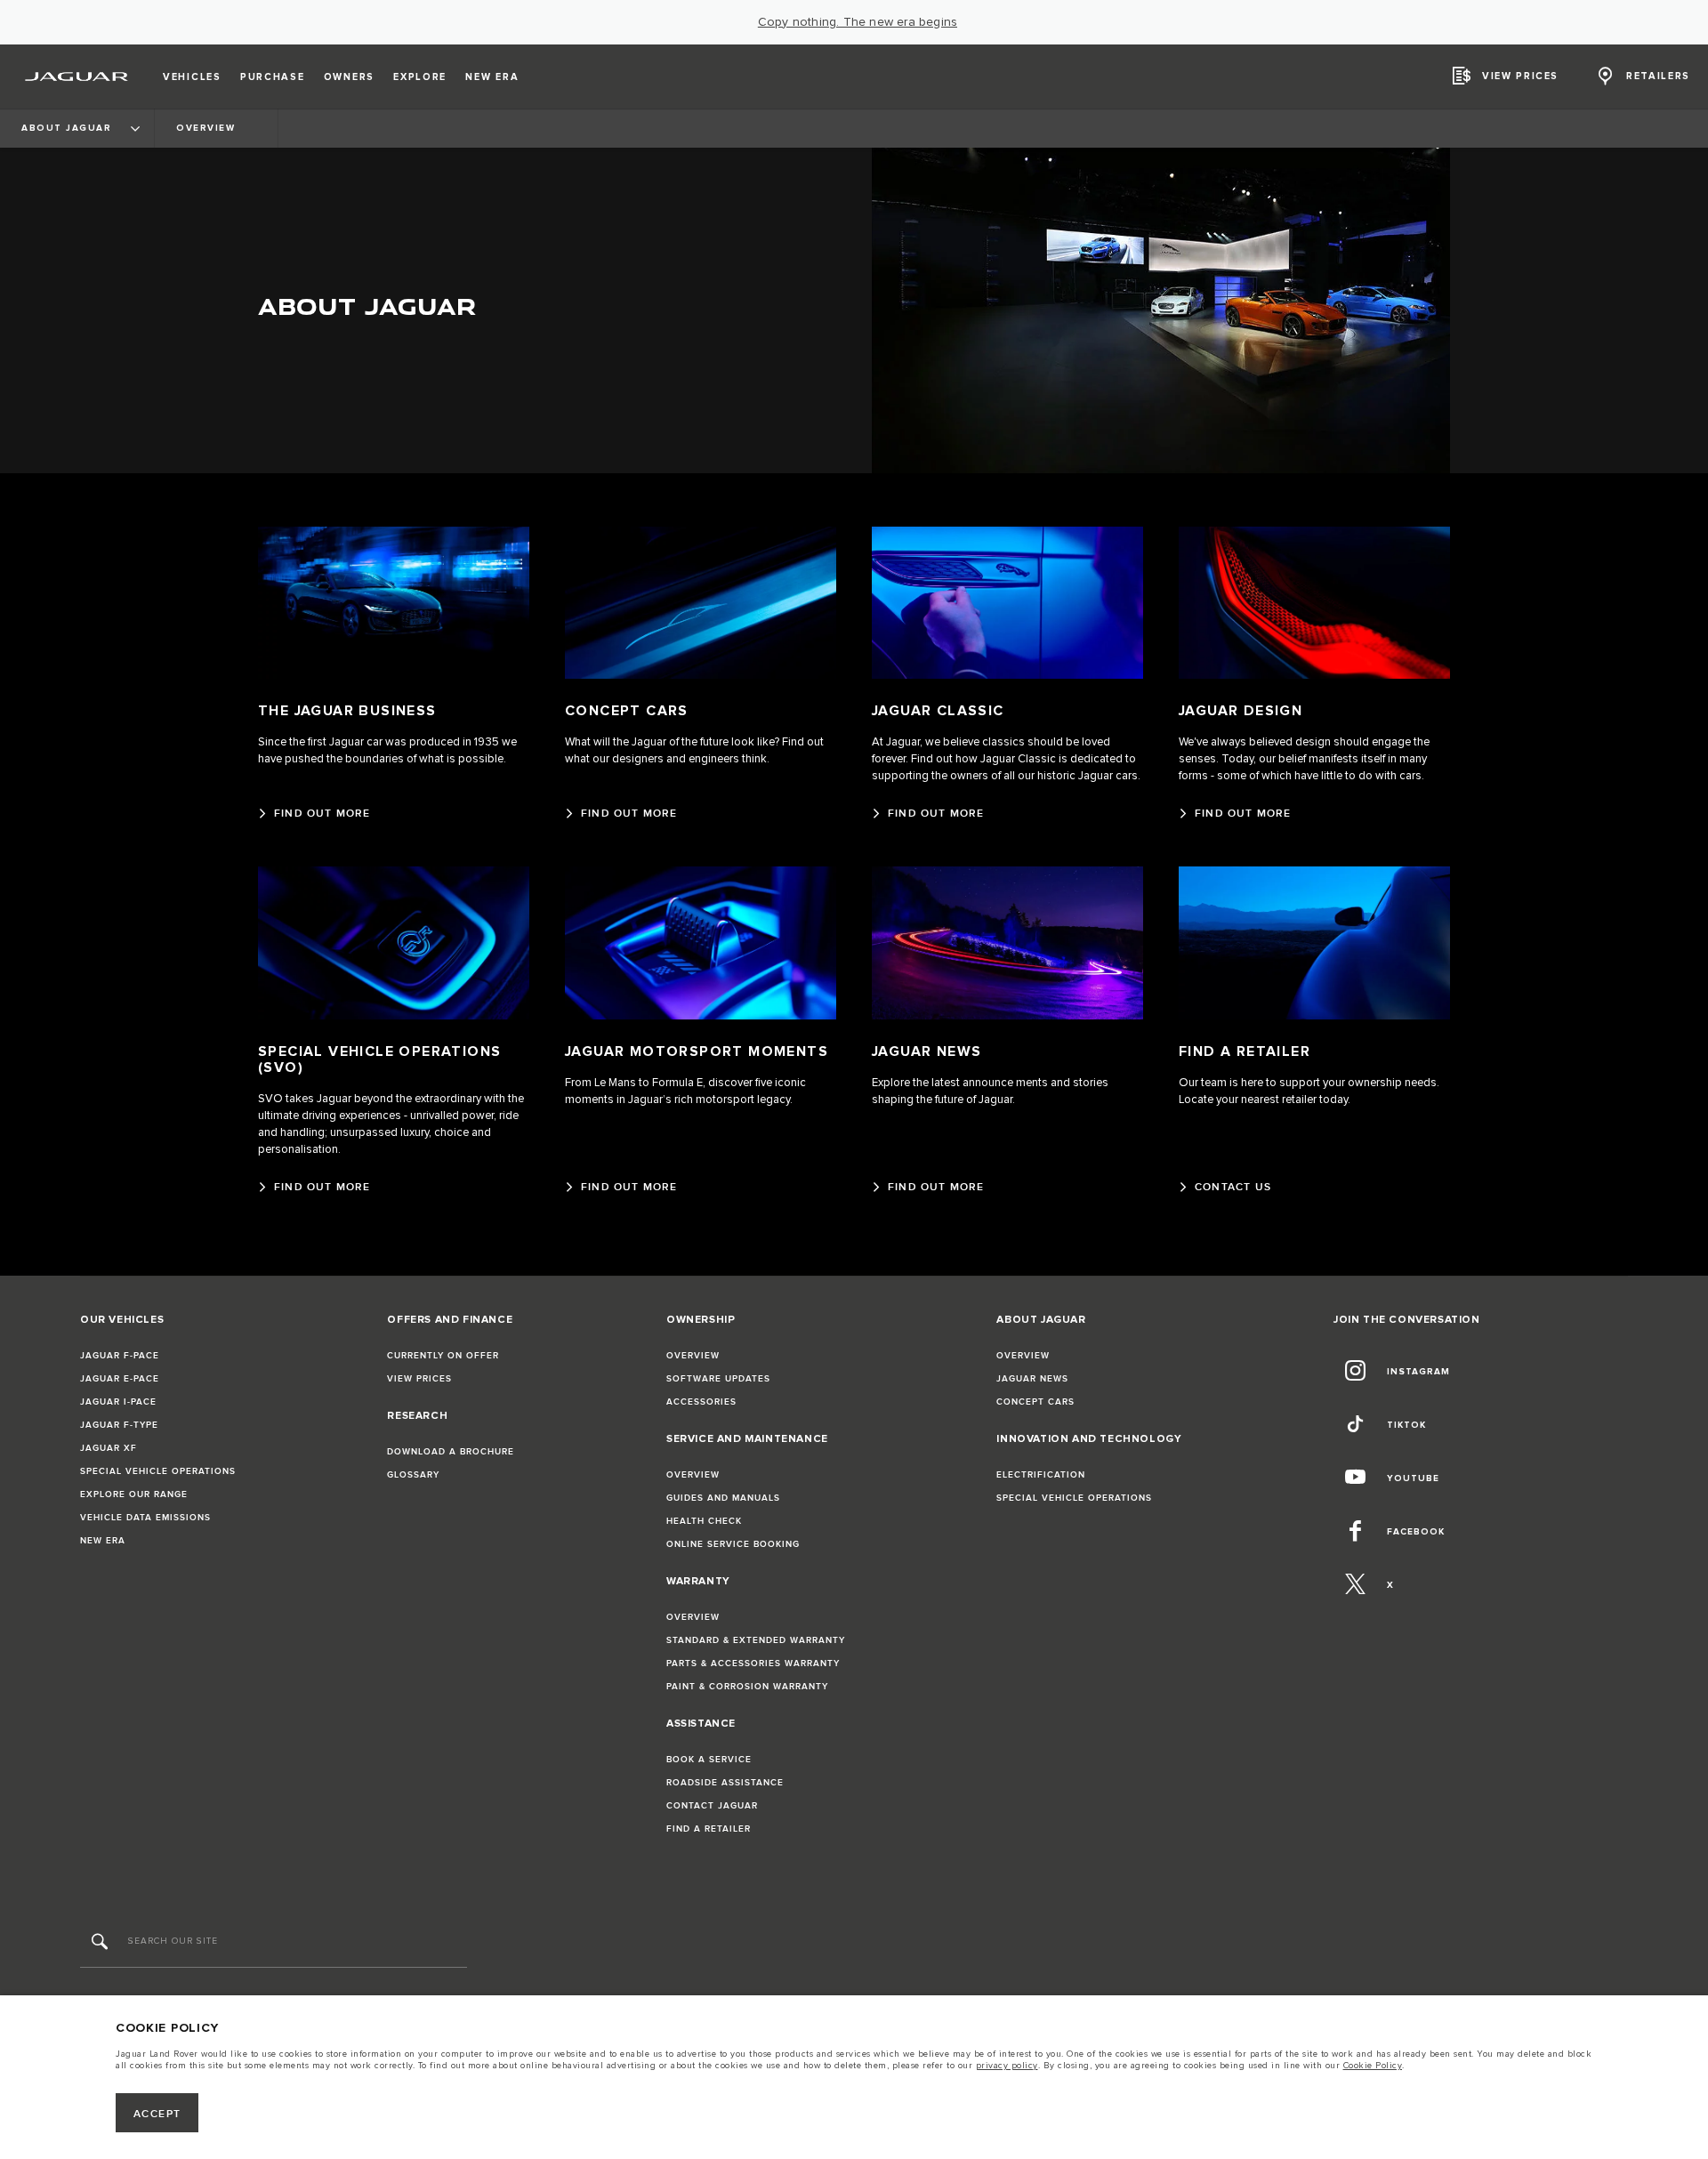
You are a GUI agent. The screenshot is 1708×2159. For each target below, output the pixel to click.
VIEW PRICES (419, 1379)
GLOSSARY (413, 1475)
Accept (157, 2114)
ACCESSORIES (701, 1402)
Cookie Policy (1373, 2066)
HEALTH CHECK (704, 1521)
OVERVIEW (693, 1356)
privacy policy (1007, 2066)
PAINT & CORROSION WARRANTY (747, 1687)
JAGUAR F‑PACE (120, 1356)
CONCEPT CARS (1035, 1402)
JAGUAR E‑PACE (120, 1379)
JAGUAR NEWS (1032, 1379)
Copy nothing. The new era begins (858, 22)
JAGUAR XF (109, 1448)
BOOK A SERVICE (709, 1760)
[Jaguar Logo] (77, 77)
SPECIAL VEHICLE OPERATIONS (158, 1471)
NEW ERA (103, 1541)
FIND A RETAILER (709, 1829)
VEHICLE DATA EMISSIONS (145, 1518)
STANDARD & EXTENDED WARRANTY (756, 1640)
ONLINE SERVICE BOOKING (733, 1544)
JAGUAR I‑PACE (118, 1402)
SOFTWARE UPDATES (718, 1379)
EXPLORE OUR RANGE (134, 1494)
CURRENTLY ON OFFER (443, 1356)
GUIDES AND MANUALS (723, 1498)
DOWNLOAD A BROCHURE (451, 1452)
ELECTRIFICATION (1041, 1475)
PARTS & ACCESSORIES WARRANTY (753, 1664)
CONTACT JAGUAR (712, 1806)
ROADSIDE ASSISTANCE (725, 1783)
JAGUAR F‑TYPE (119, 1425)
